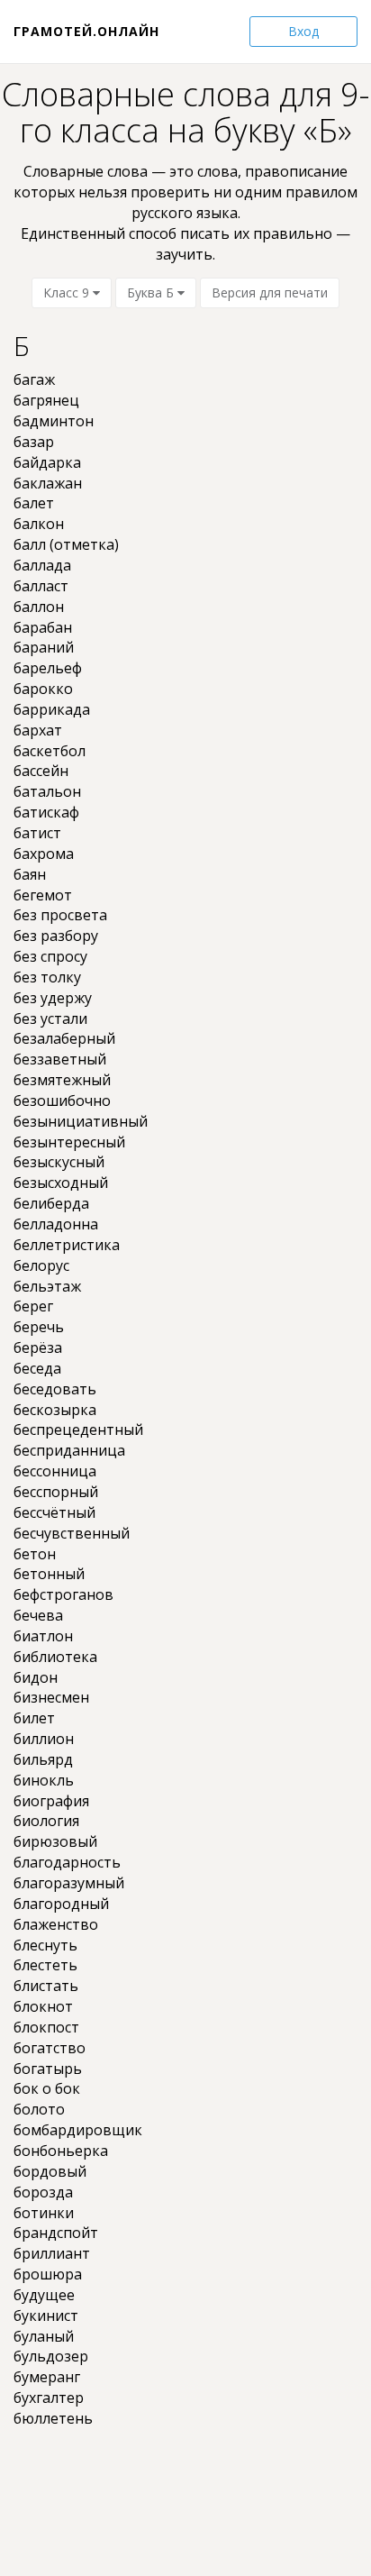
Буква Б (152, 292)
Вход (303, 31)
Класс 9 (68, 292)
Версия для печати (270, 292)
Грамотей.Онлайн (86, 31)
